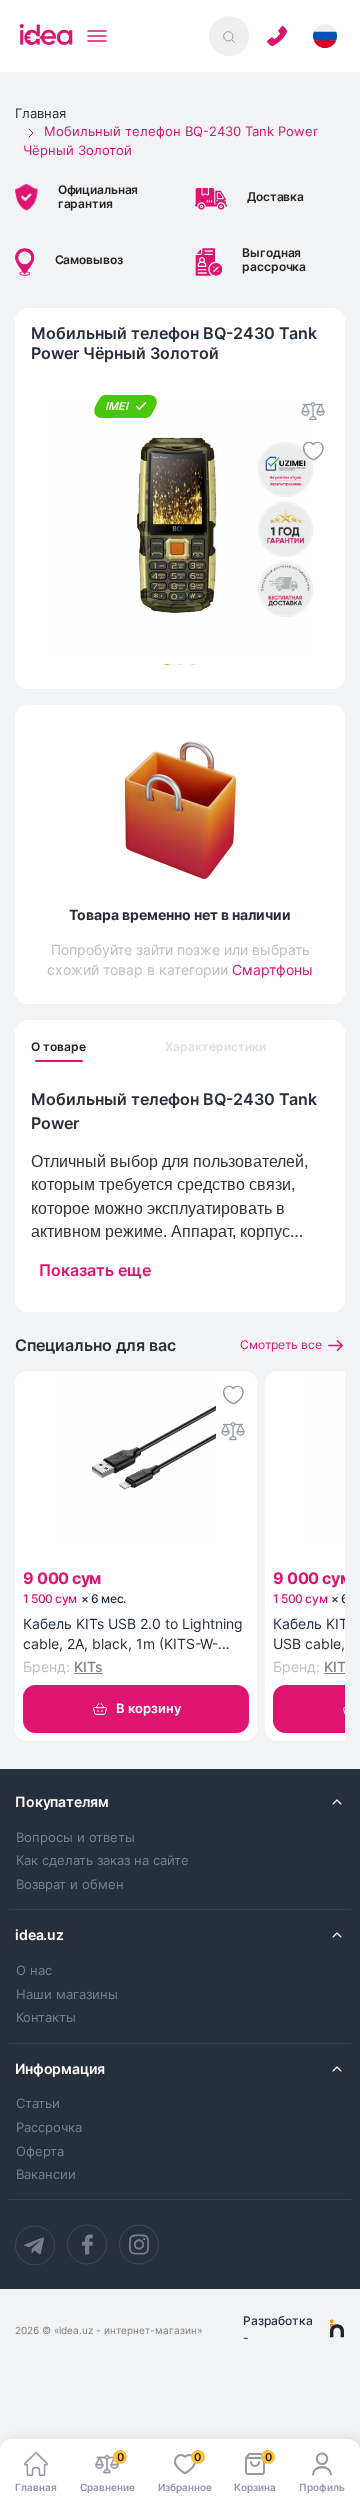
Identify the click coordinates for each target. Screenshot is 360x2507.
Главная (40, 113)
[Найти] (229, 36)
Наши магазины (67, 1994)
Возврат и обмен (70, 1884)
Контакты (46, 2017)
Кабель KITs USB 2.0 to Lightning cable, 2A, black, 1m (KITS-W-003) (133, 1634)
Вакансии (46, 2174)
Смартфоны (272, 969)
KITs (88, 1666)
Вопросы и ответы (75, 1837)
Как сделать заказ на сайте (102, 1860)
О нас (34, 1970)
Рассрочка (49, 2127)
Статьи (38, 2103)
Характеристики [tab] (215, 1047)
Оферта (40, 2151)
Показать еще (95, 1270)
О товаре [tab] (58, 1047)
